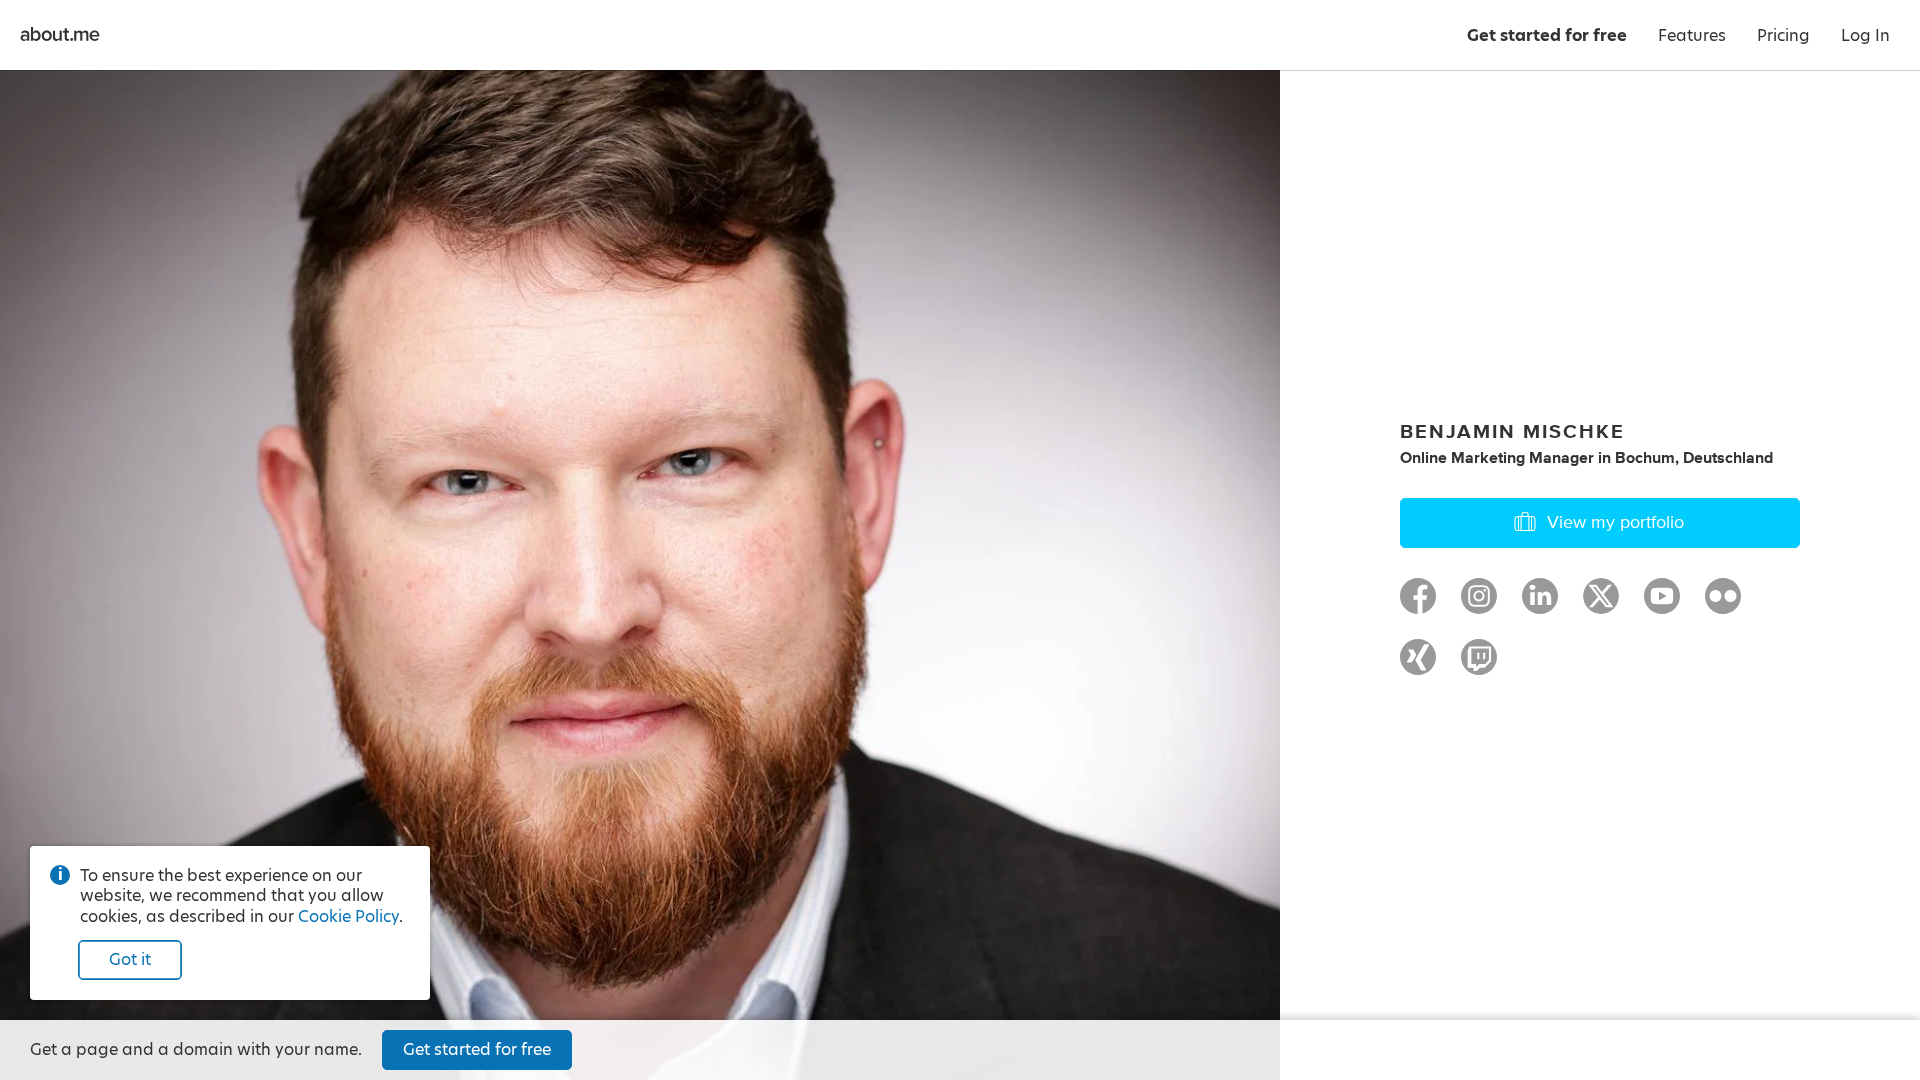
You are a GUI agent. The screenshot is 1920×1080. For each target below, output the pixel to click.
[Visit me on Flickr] (1723, 605)
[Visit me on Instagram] (1479, 605)
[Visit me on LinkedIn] (1540, 605)
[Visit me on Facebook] (1418, 605)
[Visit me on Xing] (1418, 666)
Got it (130, 959)
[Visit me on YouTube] (1662, 605)
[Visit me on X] (1601, 605)
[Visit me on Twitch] (1479, 666)
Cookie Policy (348, 916)
